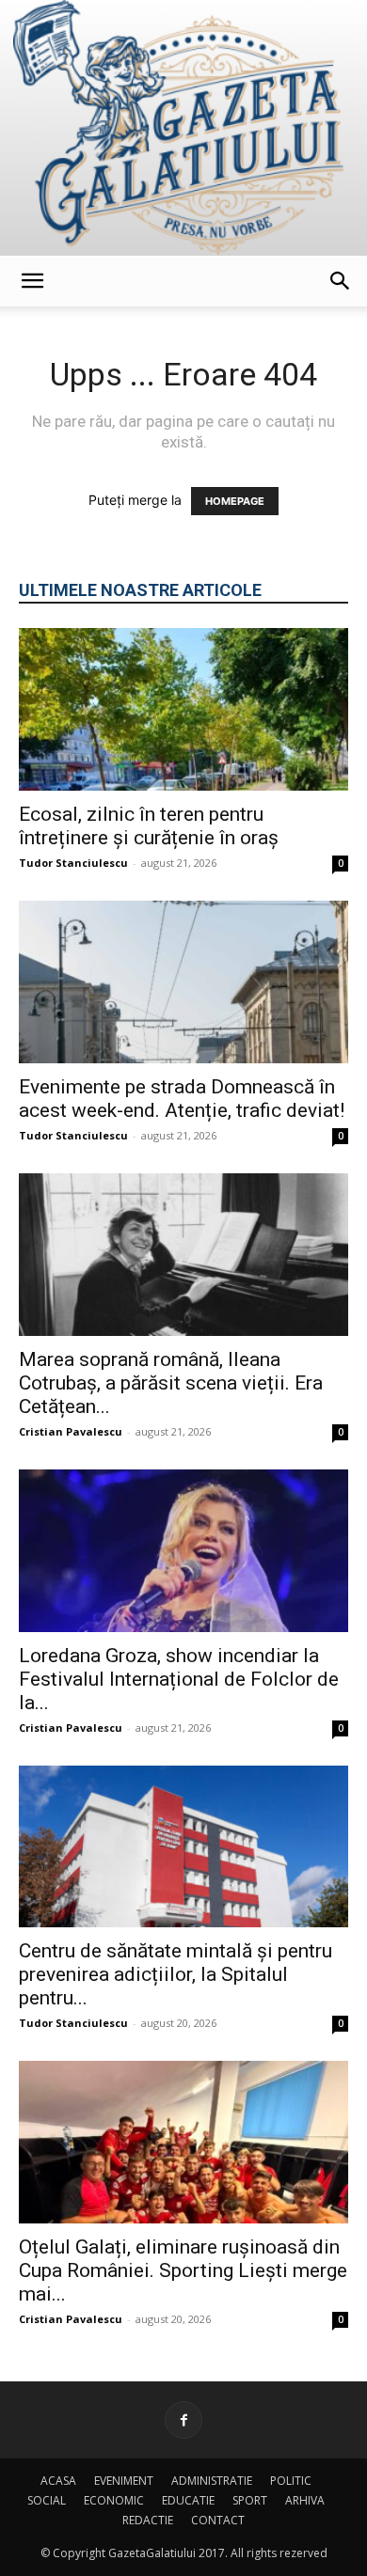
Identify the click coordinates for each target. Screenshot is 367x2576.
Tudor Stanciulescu (73, 863)
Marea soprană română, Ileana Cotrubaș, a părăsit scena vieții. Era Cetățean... (171, 1383)
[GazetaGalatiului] (183, 128)
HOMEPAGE (235, 501)
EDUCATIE (188, 2500)
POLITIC (291, 2481)
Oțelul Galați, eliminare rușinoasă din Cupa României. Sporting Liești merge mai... (183, 2270)
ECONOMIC (114, 2500)
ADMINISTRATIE (212, 2481)
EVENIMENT (124, 2481)
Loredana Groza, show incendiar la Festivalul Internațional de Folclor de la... (179, 1679)
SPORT (250, 2500)
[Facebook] (183, 2420)
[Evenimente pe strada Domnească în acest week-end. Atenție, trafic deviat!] (183, 982)
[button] (32, 281)
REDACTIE (148, 2520)
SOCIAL (47, 2500)
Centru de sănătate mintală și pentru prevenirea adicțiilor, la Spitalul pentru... (176, 1974)
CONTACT (218, 2520)
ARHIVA (305, 2500)
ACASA (58, 2481)
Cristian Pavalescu (71, 1431)
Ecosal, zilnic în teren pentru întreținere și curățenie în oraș (149, 826)
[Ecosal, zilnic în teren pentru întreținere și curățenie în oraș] (183, 709)
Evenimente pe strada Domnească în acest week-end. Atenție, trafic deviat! (182, 1099)
